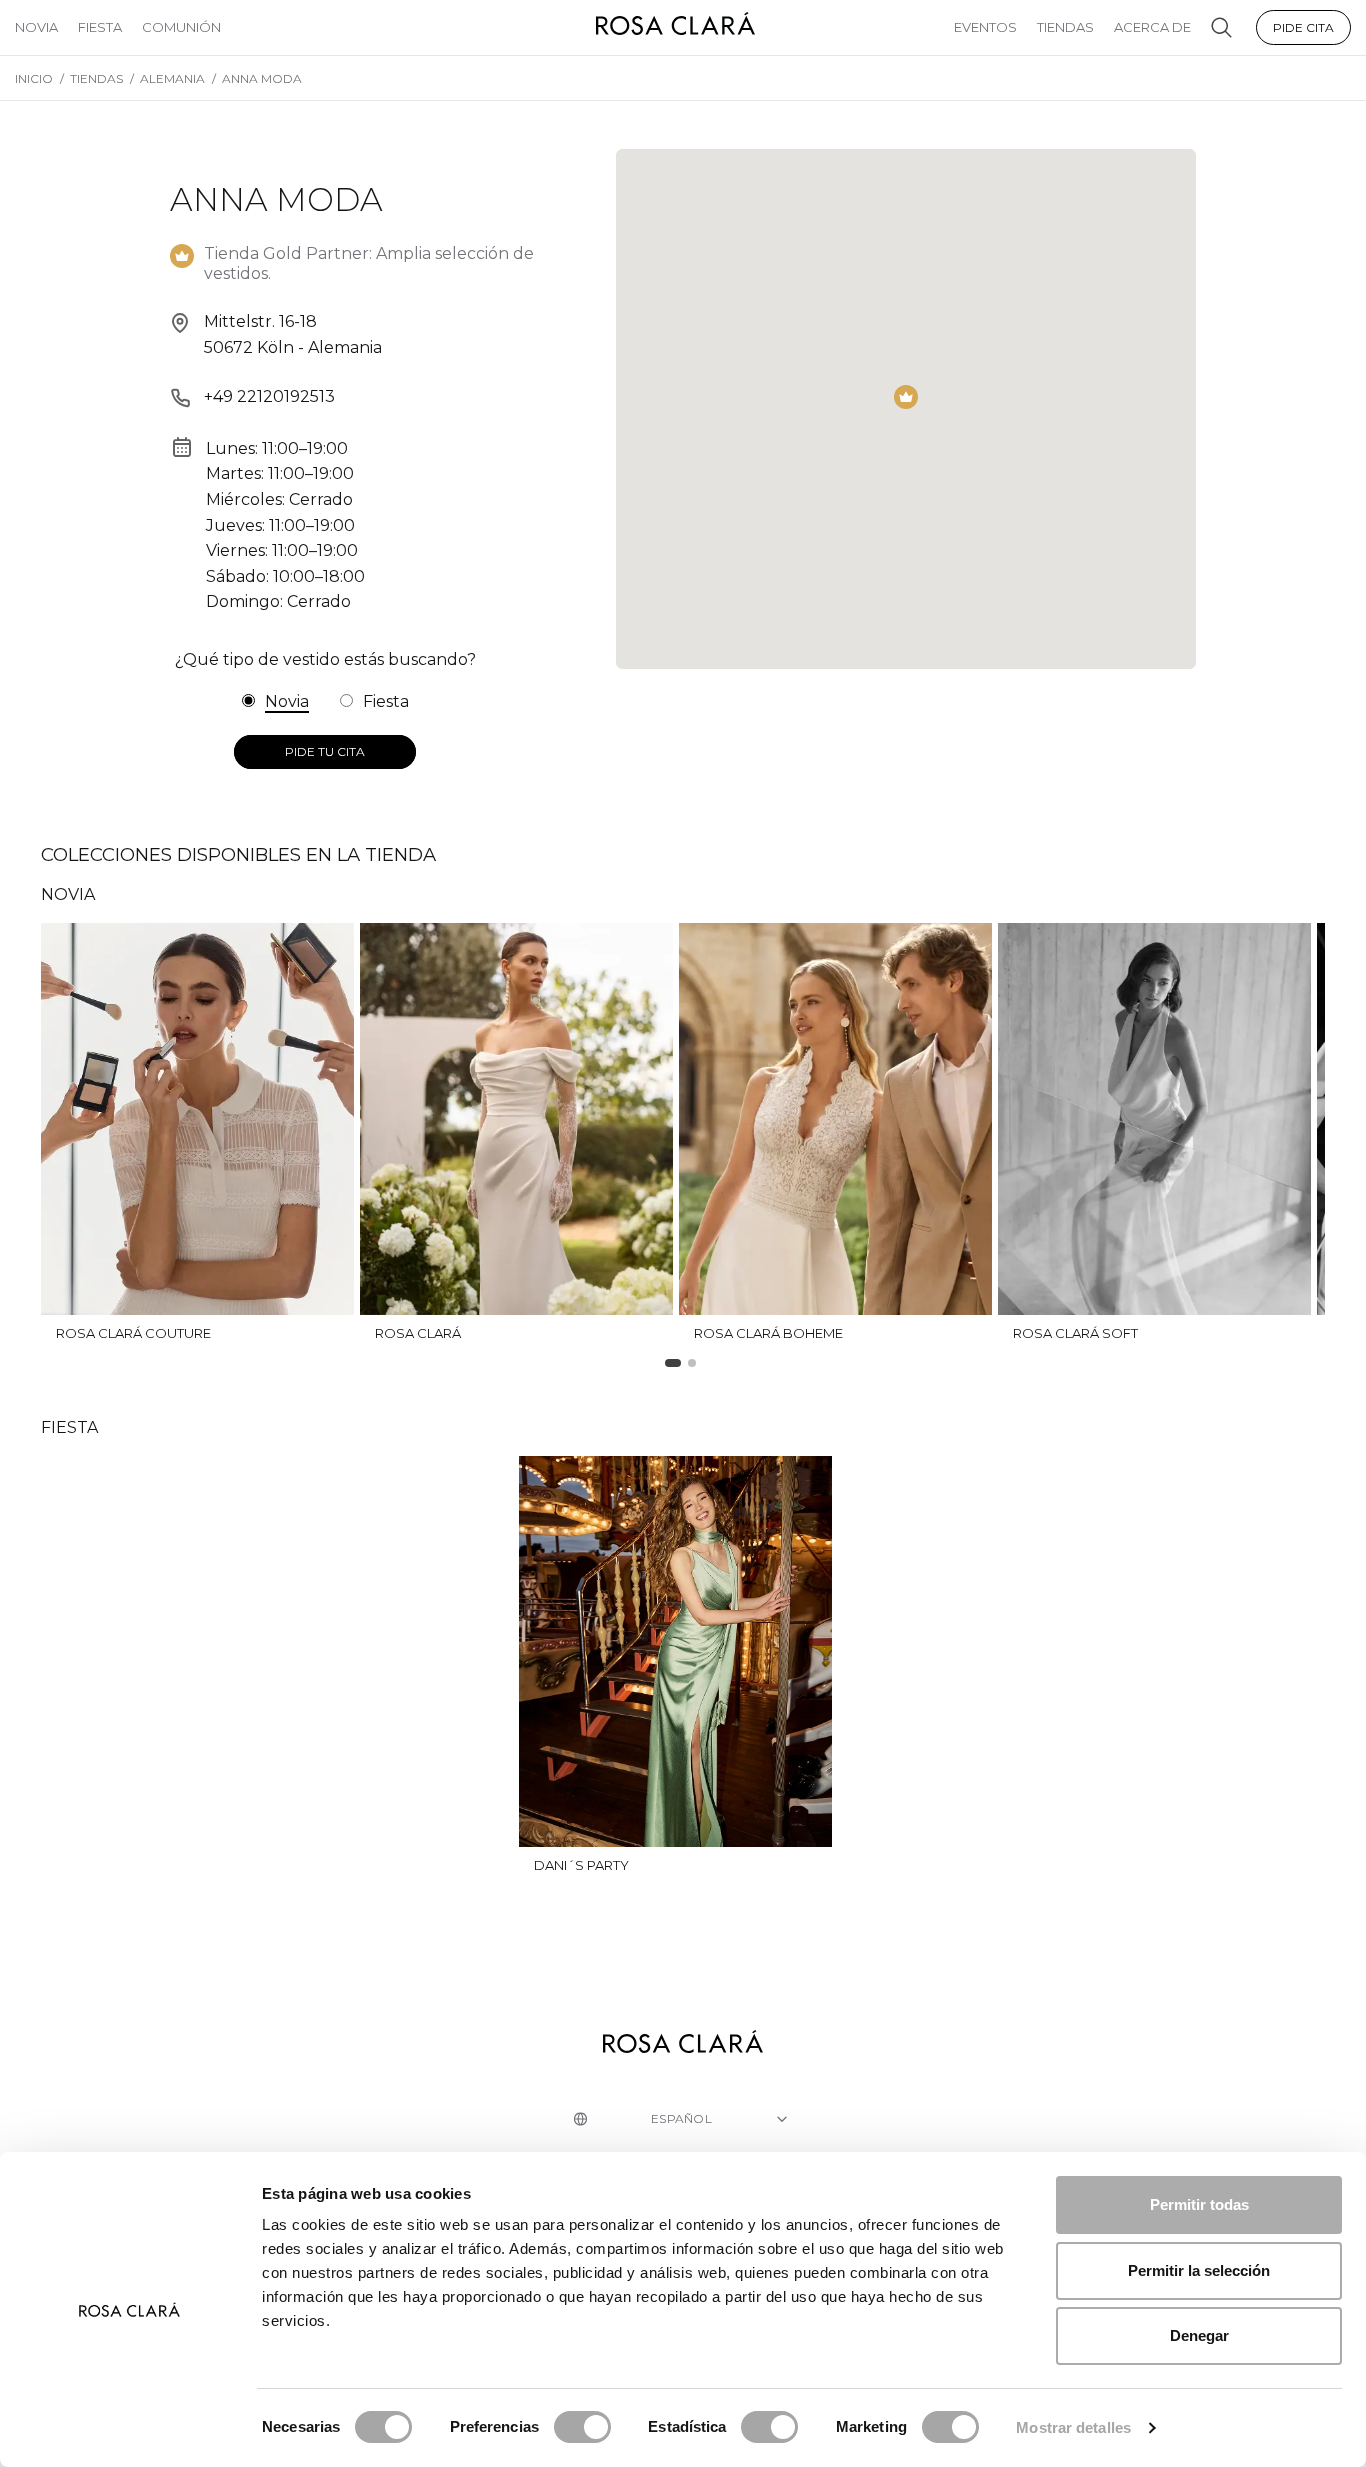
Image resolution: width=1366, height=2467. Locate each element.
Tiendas (1065, 27)
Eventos (985, 27)
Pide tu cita (325, 751)
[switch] (582, 2427)
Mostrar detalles (1073, 2427)
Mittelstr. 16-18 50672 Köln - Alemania (293, 334)
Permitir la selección (1199, 2270)
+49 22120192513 (269, 396)
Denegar (1199, 2335)
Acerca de (1152, 27)
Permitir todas (1199, 2204)
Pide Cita (1303, 27)
